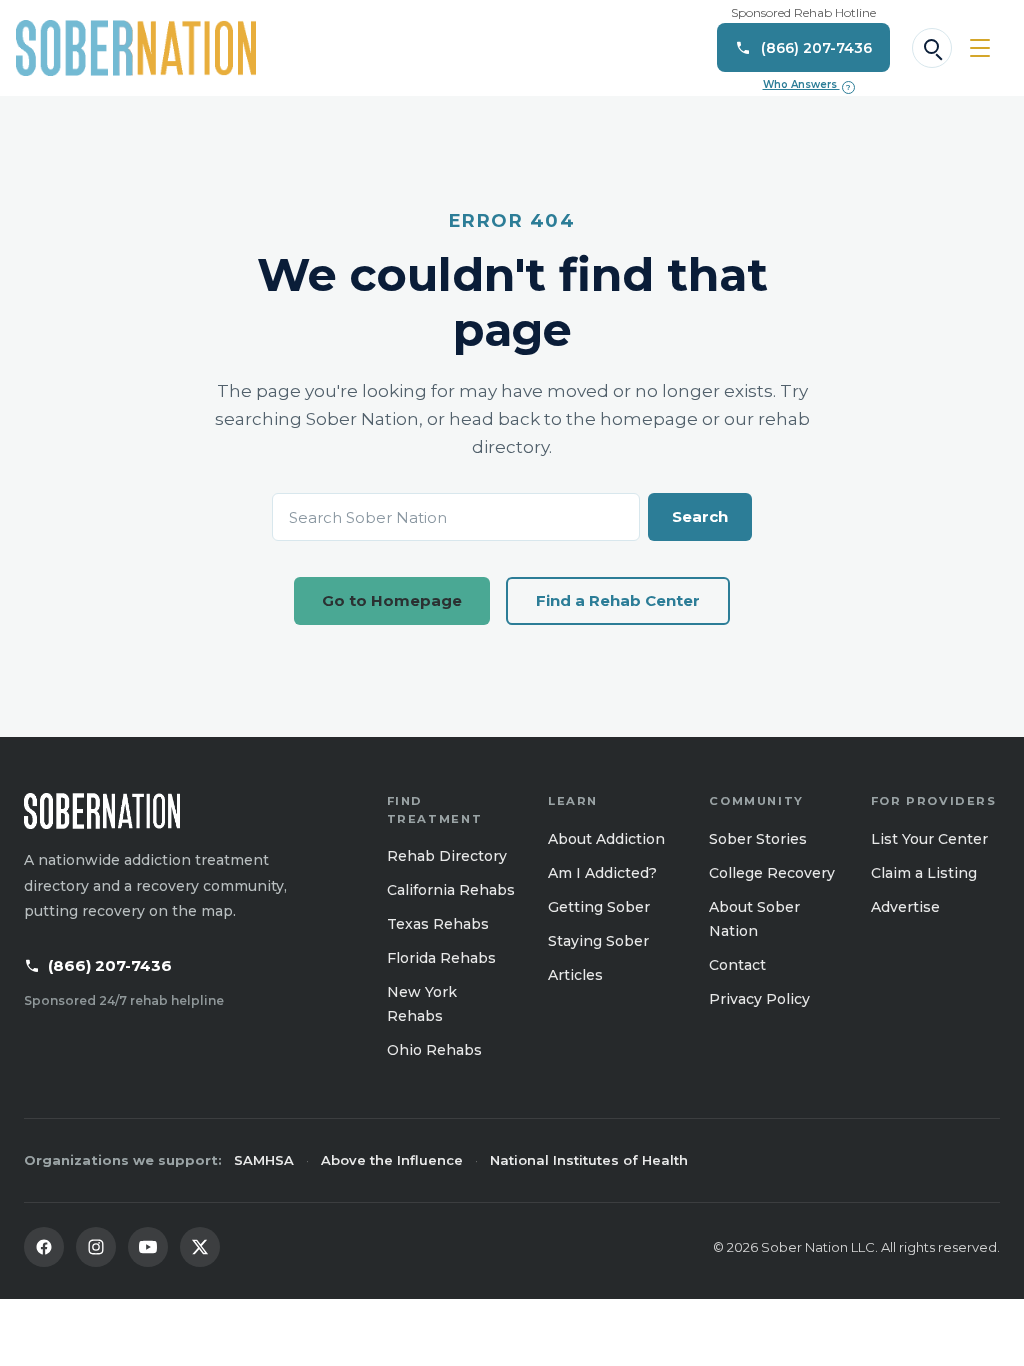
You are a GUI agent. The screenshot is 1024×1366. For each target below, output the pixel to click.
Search (700, 516)
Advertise (905, 907)
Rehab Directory (447, 856)
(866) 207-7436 (110, 965)
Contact (737, 965)
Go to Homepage (392, 600)
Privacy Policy (759, 999)
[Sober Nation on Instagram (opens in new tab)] (96, 1247)
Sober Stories (758, 839)
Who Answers (807, 85)
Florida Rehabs (441, 958)
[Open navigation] (980, 48)
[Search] (932, 48)
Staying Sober (598, 941)
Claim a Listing (924, 873)
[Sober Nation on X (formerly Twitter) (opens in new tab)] (200, 1247)
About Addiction (606, 839)
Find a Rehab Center (618, 600)
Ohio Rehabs (434, 1050)
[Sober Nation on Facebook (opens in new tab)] (44, 1247)
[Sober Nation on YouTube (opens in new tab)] (148, 1247)
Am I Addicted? (602, 873)
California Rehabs (451, 890)
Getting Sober (599, 907)
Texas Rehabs (438, 924)
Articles (575, 975)
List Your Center (929, 839)
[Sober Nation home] (136, 48)
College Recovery (772, 873)
